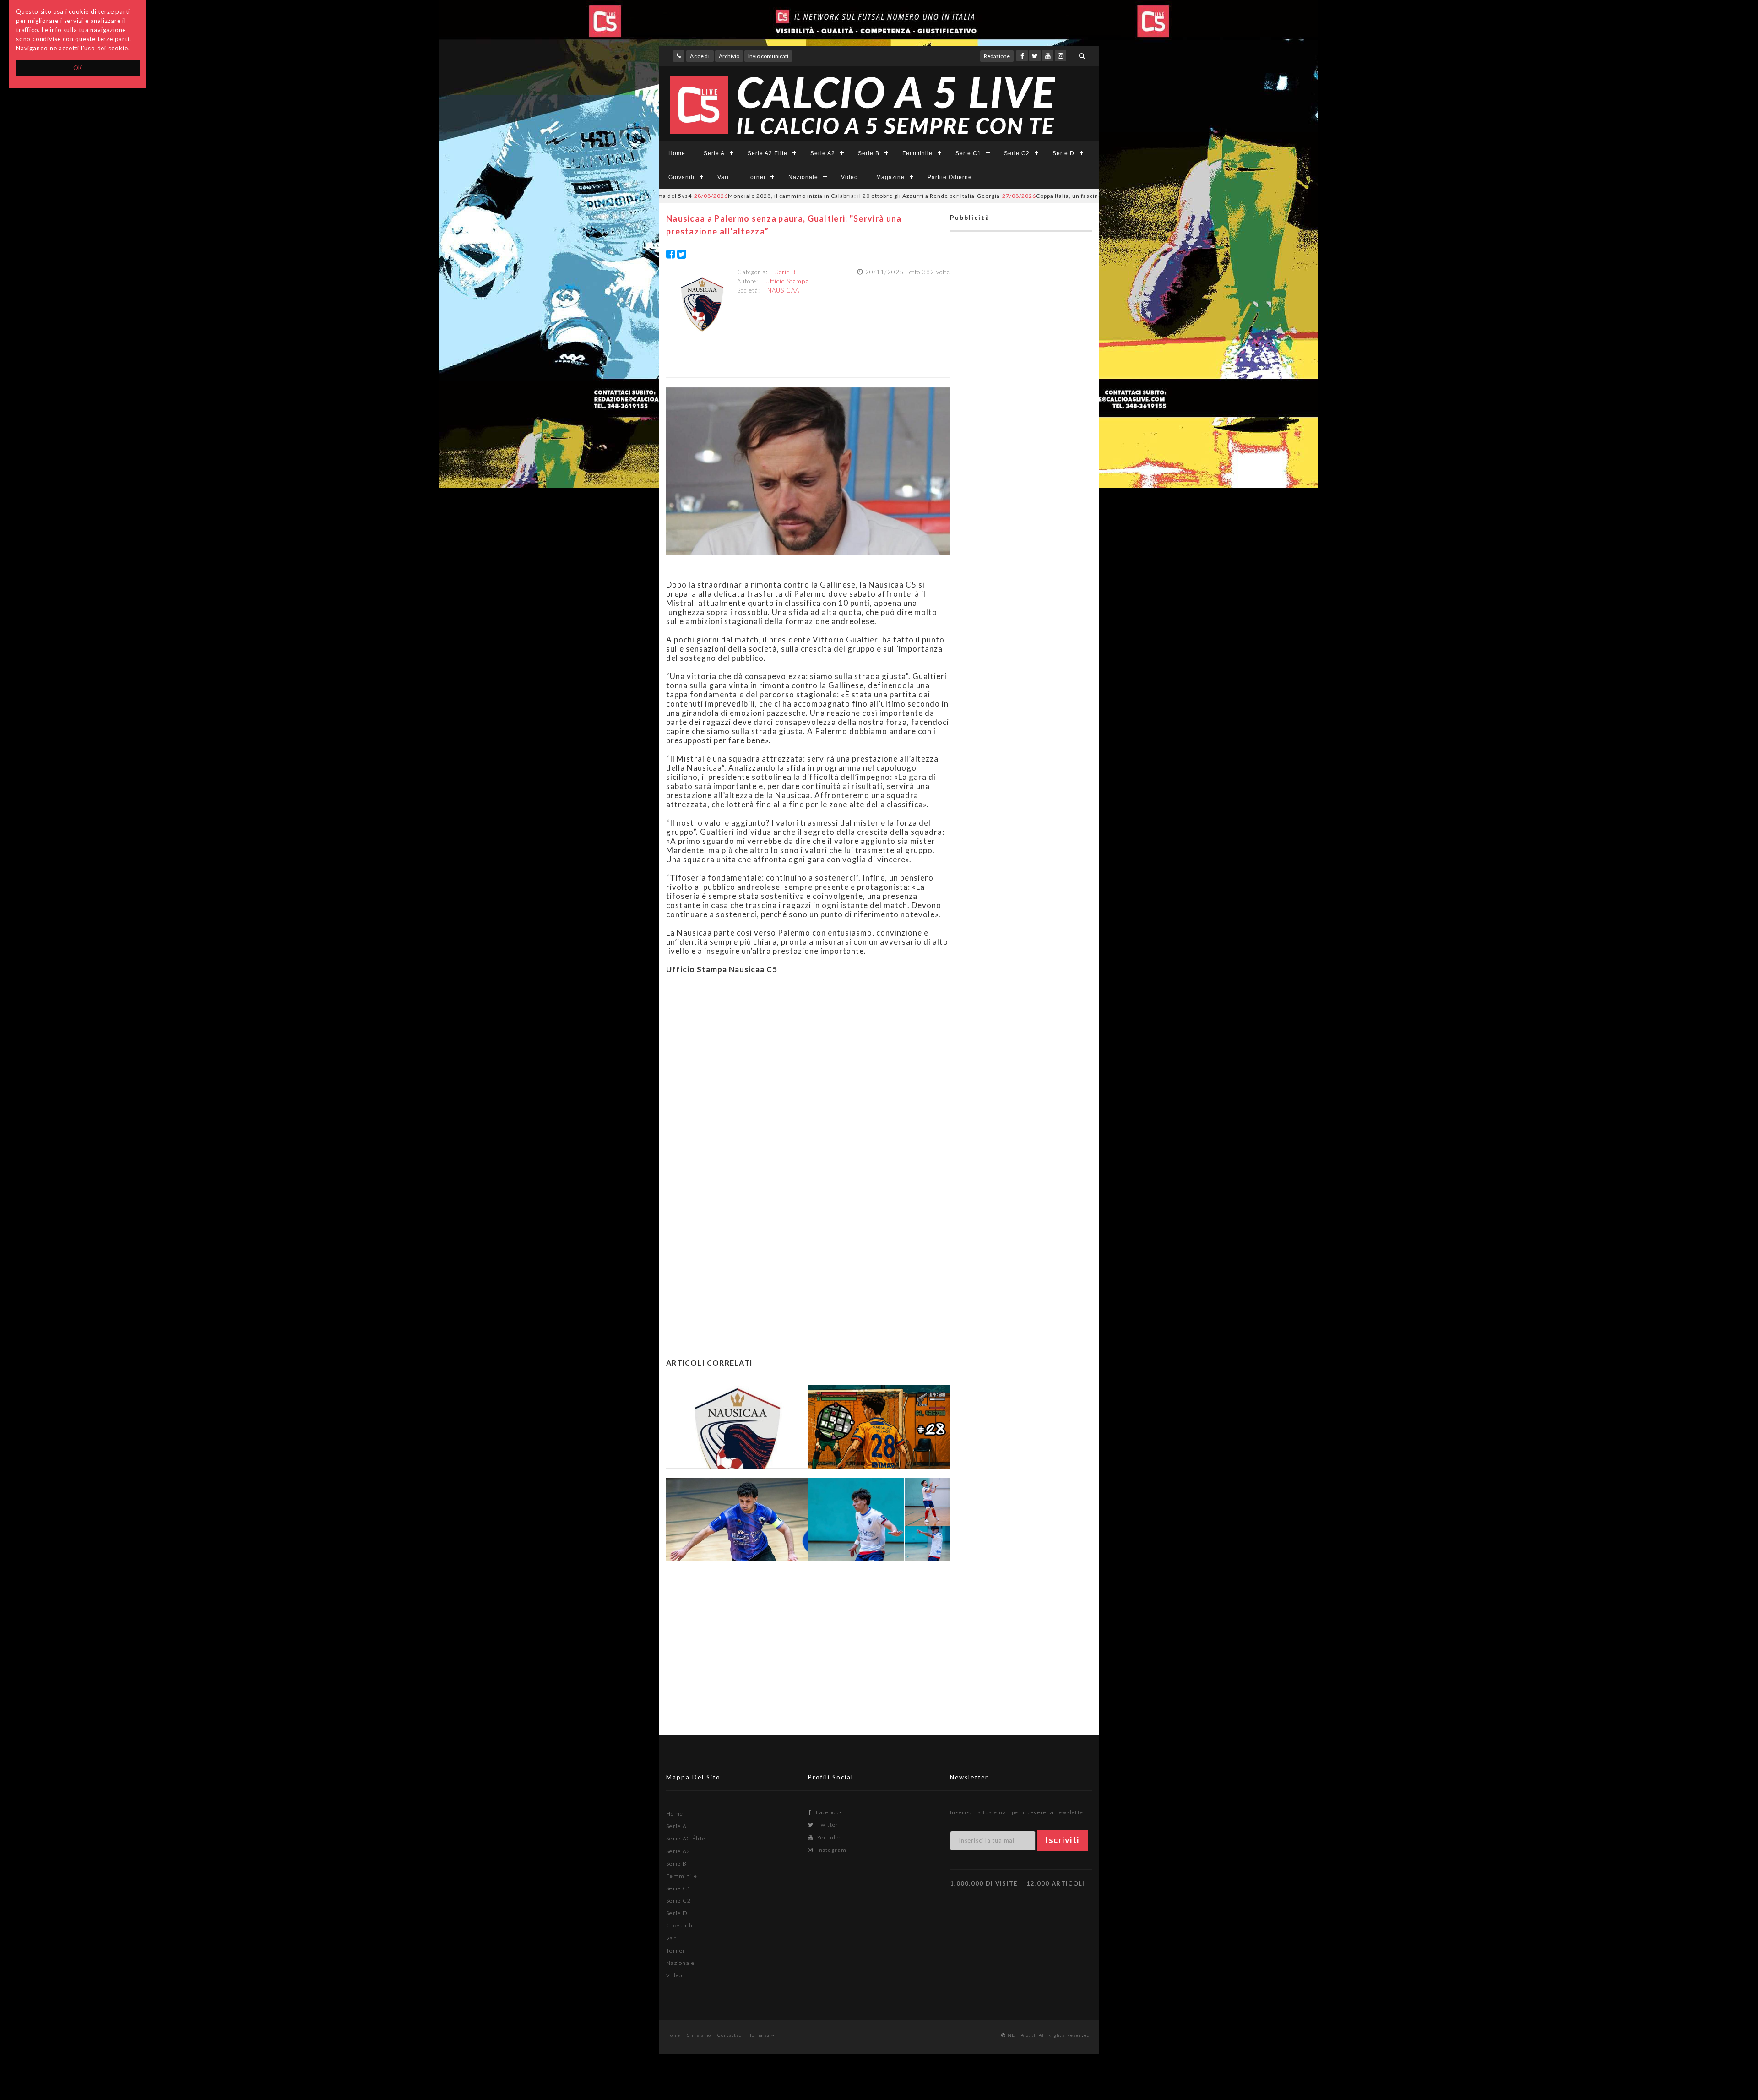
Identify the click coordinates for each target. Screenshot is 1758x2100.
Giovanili (681, 177)
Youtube (828, 1837)
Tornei (756, 177)
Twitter (827, 1825)
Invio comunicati (768, 56)
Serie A (714, 153)
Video (849, 177)
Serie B (869, 153)
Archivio (729, 56)
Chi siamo (699, 2035)
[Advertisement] (808, 1075)
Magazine (890, 177)
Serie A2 (823, 153)
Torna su (760, 2035)
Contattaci (730, 2035)
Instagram (831, 1850)
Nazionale (803, 177)
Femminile (917, 153)
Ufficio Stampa (787, 281)
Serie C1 (968, 153)
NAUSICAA (783, 290)
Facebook (828, 1812)
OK (78, 68)
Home (677, 153)
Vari (723, 177)
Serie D (1063, 153)
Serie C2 (1017, 153)
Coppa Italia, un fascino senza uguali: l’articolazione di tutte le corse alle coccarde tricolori (1036, 196)
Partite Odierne (950, 177)
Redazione (997, 56)
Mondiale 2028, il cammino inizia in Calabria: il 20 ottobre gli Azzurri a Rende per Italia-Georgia (734, 196)
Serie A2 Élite (768, 153)
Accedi (700, 56)
